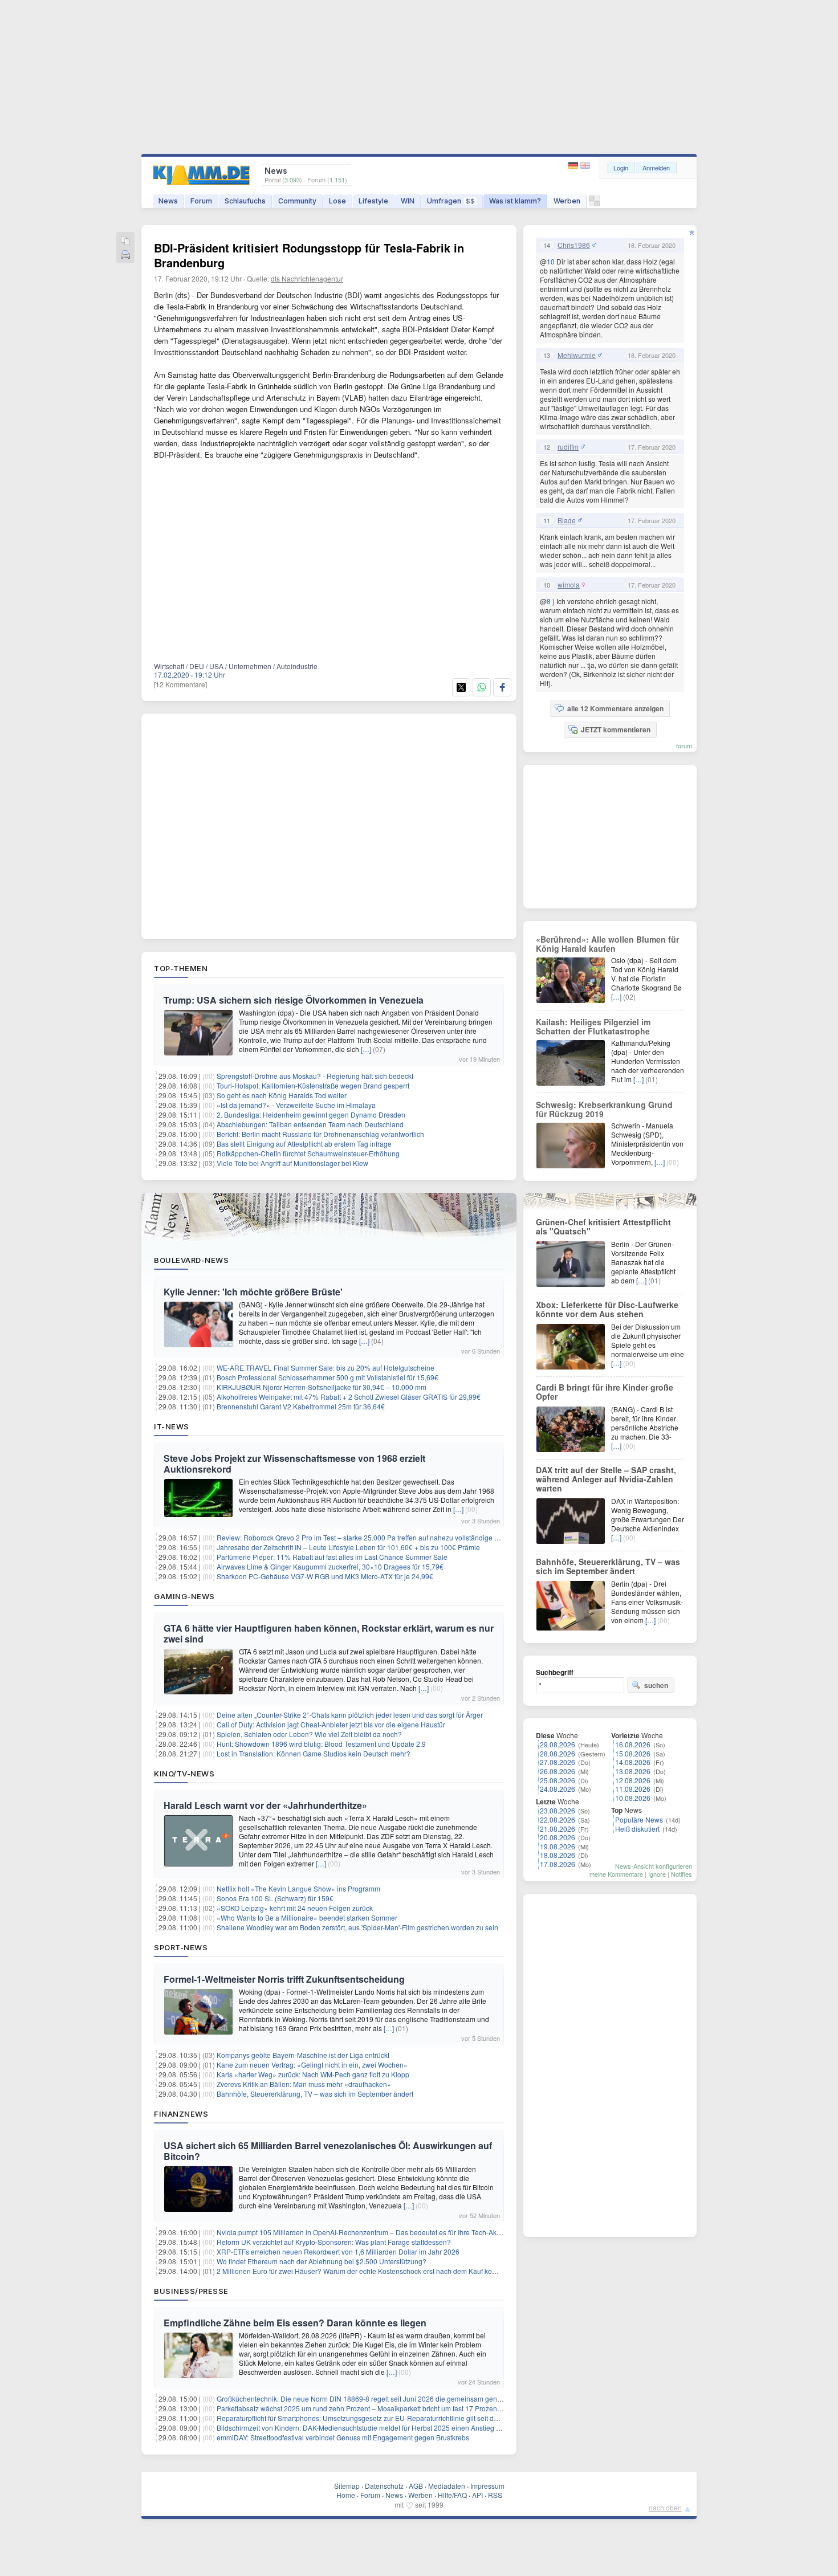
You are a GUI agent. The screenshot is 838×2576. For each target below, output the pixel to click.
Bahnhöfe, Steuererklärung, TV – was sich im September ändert (315, 2094)
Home (346, 2495)
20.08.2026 (558, 1837)
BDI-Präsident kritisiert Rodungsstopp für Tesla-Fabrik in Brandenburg (309, 255)
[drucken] (125, 256)
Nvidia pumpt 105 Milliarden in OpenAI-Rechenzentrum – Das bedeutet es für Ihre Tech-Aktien (362, 2232)
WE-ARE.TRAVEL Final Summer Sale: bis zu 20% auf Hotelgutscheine (326, 1368)
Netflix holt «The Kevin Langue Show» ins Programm (298, 1888)
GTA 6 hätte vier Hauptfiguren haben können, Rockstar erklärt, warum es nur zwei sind (329, 1633)
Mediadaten (447, 2486)
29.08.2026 (558, 1744)
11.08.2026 (633, 1789)
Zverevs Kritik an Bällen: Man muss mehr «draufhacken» (304, 2084)
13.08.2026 (633, 1771)
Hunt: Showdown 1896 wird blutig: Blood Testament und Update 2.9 (321, 1744)
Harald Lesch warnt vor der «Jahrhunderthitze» (265, 1805)
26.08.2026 (558, 1771)
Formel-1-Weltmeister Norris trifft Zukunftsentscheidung (284, 1979)
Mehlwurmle (577, 355)
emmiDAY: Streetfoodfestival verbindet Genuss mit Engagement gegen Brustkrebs (343, 2437)
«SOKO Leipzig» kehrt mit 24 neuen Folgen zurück (295, 1908)
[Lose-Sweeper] (594, 204)
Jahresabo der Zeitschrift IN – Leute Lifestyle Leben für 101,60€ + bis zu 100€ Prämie (348, 1547)
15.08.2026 (633, 1753)
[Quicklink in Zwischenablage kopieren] (125, 241)
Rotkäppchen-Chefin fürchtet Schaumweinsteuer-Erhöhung (308, 1153)
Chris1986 (574, 245)
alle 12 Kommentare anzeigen (615, 708)
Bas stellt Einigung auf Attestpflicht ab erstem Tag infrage (304, 1144)
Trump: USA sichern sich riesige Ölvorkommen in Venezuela (294, 1000)
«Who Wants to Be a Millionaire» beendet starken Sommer (307, 1917)
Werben (567, 201)
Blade (567, 520)
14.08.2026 (633, 1762)
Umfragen (451, 201)
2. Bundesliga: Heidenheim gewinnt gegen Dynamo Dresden (311, 1114)
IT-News (172, 1426)
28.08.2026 (558, 1753)
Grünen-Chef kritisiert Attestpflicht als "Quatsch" (603, 1226)
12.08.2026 (633, 1780)
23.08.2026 (558, 1810)
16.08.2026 (633, 1744)
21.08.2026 (558, 1829)
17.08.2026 (558, 1864)
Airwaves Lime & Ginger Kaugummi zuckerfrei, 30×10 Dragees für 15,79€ (330, 1566)
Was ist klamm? (515, 201)
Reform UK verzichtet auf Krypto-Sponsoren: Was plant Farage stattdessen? (334, 2242)
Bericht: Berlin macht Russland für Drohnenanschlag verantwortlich (320, 1134)
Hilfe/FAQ (452, 2495)
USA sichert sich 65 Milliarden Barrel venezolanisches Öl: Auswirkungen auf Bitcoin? (328, 2151)
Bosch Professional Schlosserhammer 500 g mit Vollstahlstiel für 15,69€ (328, 1377)
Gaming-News (184, 1596)
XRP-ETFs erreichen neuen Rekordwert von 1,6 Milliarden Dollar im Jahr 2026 (338, 2251)
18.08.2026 (558, 1855)
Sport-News (181, 1947)
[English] (585, 166)
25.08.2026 (558, 1780)
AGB (416, 2486)
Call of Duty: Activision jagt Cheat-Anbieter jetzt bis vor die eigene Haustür (331, 1724)
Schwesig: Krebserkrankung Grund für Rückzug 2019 (604, 1109)
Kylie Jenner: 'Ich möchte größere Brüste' (253, 1292)
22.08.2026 (558, 1819)
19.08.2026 (558, 1846)
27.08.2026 (558, 1762)
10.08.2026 (633, 1798)
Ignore (657, 1874)
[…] (366, 1049)
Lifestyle (373, 201)
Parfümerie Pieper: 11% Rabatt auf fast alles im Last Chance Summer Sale (332, 1557)
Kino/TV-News (184, 1774)
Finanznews (181, 2114)
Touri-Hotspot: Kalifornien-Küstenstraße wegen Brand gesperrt (313, 1085)
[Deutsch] (574, 166)
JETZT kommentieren (616, 729)
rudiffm (568, 447)
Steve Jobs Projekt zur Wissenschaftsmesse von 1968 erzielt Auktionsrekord (294, 1464)
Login (621, 168)
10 (551, 261)
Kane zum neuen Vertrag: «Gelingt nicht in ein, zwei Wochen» (312, 2065)
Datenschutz (384, 2486)
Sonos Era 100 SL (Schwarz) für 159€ (275, 1898)
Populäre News (639, 1819)
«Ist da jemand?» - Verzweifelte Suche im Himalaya (296, 1105)
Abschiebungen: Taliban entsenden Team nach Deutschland (310, 1124)
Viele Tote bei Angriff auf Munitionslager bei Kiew (292, 1163)
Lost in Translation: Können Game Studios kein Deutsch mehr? (314, 1753)
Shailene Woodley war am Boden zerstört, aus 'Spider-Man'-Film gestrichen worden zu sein (357, 1927)
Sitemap (347, 2486)
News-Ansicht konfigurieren (654, 1866)
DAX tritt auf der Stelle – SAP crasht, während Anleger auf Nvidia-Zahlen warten (606, 1479)
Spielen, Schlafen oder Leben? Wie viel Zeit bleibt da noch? (309, 1734)
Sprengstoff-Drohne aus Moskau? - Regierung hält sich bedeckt (315, 1076)
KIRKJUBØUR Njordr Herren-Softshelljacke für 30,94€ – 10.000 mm (322, 1387)
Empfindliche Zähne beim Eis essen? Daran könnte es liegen (295, 2323)
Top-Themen (181, 968)
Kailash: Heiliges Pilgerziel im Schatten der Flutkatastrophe (593, 1026)
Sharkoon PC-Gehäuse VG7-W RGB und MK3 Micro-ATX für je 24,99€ (325, 1576)
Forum (201, 201)
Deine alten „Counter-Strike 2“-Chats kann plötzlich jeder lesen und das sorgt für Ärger (350, 1715)
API (477, 2495)
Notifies (682, 1874)
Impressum (487, 2486)
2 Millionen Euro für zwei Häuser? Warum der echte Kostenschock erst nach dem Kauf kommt (361, 2271)
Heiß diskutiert (637, 1829)
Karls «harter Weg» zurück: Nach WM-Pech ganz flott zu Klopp (313, 2074)
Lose (337, 201)
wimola (569, 585)
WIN (408, 201)
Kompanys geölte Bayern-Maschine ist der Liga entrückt (303, 2055)
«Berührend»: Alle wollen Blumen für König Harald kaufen (607, 944)
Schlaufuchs (245, 201)
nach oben (665, 2507)
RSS (495, 2495)
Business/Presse (191, 2291)
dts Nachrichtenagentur (307, 278)
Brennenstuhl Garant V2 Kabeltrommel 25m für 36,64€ (301, 1406)
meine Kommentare (616, 1874)
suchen (656, 1685)
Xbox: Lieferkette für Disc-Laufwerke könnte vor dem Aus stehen (607, 1309)
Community (297, 201)
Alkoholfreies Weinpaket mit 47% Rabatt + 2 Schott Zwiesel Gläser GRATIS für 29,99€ (349, 1397)
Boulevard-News (191, 1260)
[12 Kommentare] (180, 684)
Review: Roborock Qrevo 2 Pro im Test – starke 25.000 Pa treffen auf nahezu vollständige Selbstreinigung (380, 1537)
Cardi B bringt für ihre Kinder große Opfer (605, 1392)
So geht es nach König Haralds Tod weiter (282, 1095)
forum (684, 745)
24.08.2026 (558, 1789)
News (168, 201)
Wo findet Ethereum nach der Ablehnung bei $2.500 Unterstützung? (322, 2261)
